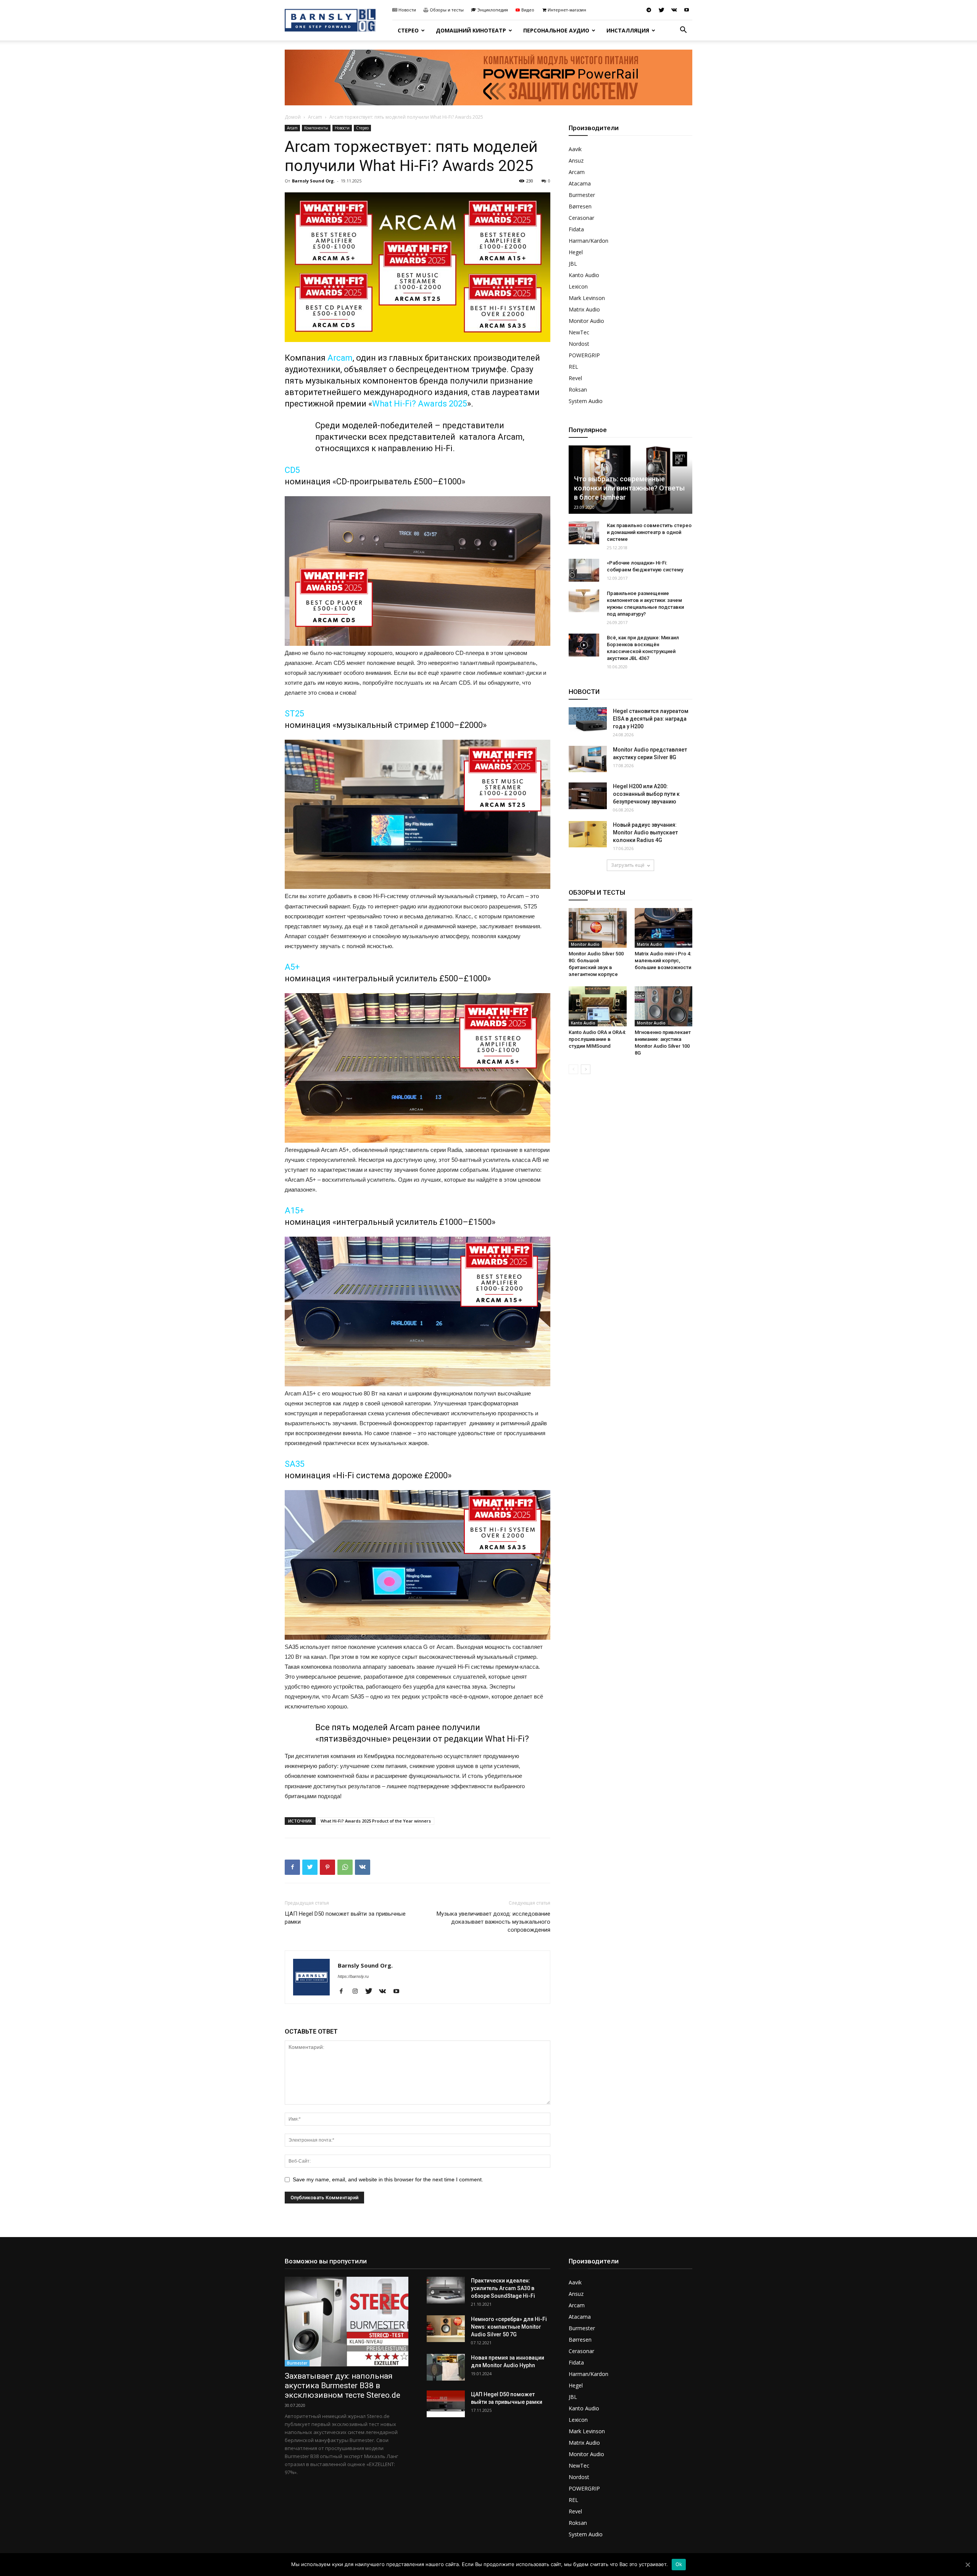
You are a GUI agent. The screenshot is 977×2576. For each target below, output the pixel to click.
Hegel (576, 252)
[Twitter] (661, 10)
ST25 (294, 714)
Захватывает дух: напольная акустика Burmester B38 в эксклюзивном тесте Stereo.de (343, 2386)
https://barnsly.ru (353, 1976)
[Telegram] (649, 10)
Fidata (576, 229)
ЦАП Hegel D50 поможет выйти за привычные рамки (345, 1918)
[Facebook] (344, 1992)
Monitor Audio (586, 321)
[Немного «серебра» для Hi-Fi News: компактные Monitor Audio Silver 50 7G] (446, 2329)
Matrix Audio (584, 309)
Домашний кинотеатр (471, 30)
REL (573, 367)
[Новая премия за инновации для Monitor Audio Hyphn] (446, 2367)
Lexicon (578, 286)
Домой (293, 117)
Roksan (578, 390)
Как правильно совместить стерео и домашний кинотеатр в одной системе (649, 532)
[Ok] (967, 2565)
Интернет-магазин (567, 10)
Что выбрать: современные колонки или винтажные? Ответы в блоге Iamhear (629, 488)
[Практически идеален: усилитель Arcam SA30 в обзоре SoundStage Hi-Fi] (446, 2290)
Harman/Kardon (588, 241)
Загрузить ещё (628, 865)
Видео (528, 10)
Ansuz (576, 160)
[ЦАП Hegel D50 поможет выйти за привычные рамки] (446, 2404)
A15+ (294, 1211)
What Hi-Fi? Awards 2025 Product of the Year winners (376, 1821)
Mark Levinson (587, 298)
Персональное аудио (556, 30)
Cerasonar (581, 218)
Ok (679, 2564)
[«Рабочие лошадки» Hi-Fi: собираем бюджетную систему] (584, 570)
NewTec (579, 332)
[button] (683, 31)
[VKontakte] (674, 10)
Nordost (579, 344)
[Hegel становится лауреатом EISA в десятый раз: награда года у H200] (588, 720)
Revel (575, 378)
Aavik (575, 149)
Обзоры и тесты (447, 10)
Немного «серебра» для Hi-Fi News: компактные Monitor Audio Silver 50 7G (509, 2327)
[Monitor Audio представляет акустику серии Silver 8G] (588, 759)
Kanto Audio (584, 275)
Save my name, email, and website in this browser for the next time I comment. (388, 2179)
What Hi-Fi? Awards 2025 (420, 404)
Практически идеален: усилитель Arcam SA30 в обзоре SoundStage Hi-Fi (503, 2288)
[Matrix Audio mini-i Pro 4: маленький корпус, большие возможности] (664, 928)
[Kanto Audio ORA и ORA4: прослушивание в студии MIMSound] (598, 1006)
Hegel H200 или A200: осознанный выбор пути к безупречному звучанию (646, 794)
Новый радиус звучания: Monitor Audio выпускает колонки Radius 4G (645, 832)
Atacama (580, 183)
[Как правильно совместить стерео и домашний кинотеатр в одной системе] (584, 533)
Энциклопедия (493, 10)
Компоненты (316, 128)
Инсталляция (628, 30)
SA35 (295, 1464)
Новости (407, 10)
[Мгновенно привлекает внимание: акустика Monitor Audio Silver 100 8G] (664, 1006)
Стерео (408, 30)
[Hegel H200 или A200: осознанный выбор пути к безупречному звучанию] (588, 796)
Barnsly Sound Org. (313, 181)
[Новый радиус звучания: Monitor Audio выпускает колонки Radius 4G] (588, 834)
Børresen (580, 206)
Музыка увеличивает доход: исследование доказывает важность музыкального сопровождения (493, 1922)
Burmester (582, 195)
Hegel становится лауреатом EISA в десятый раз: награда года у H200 (651, 719)
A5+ (292, 967)
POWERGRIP (584, 355)
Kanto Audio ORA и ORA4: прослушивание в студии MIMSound (597, 1039)
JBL (573, 264)
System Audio (586, 401)
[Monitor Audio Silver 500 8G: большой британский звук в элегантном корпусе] (598, 928)
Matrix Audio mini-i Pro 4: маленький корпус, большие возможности (663, 961)
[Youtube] (687, 10)
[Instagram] (358, 1992)
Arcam (315, 117)
